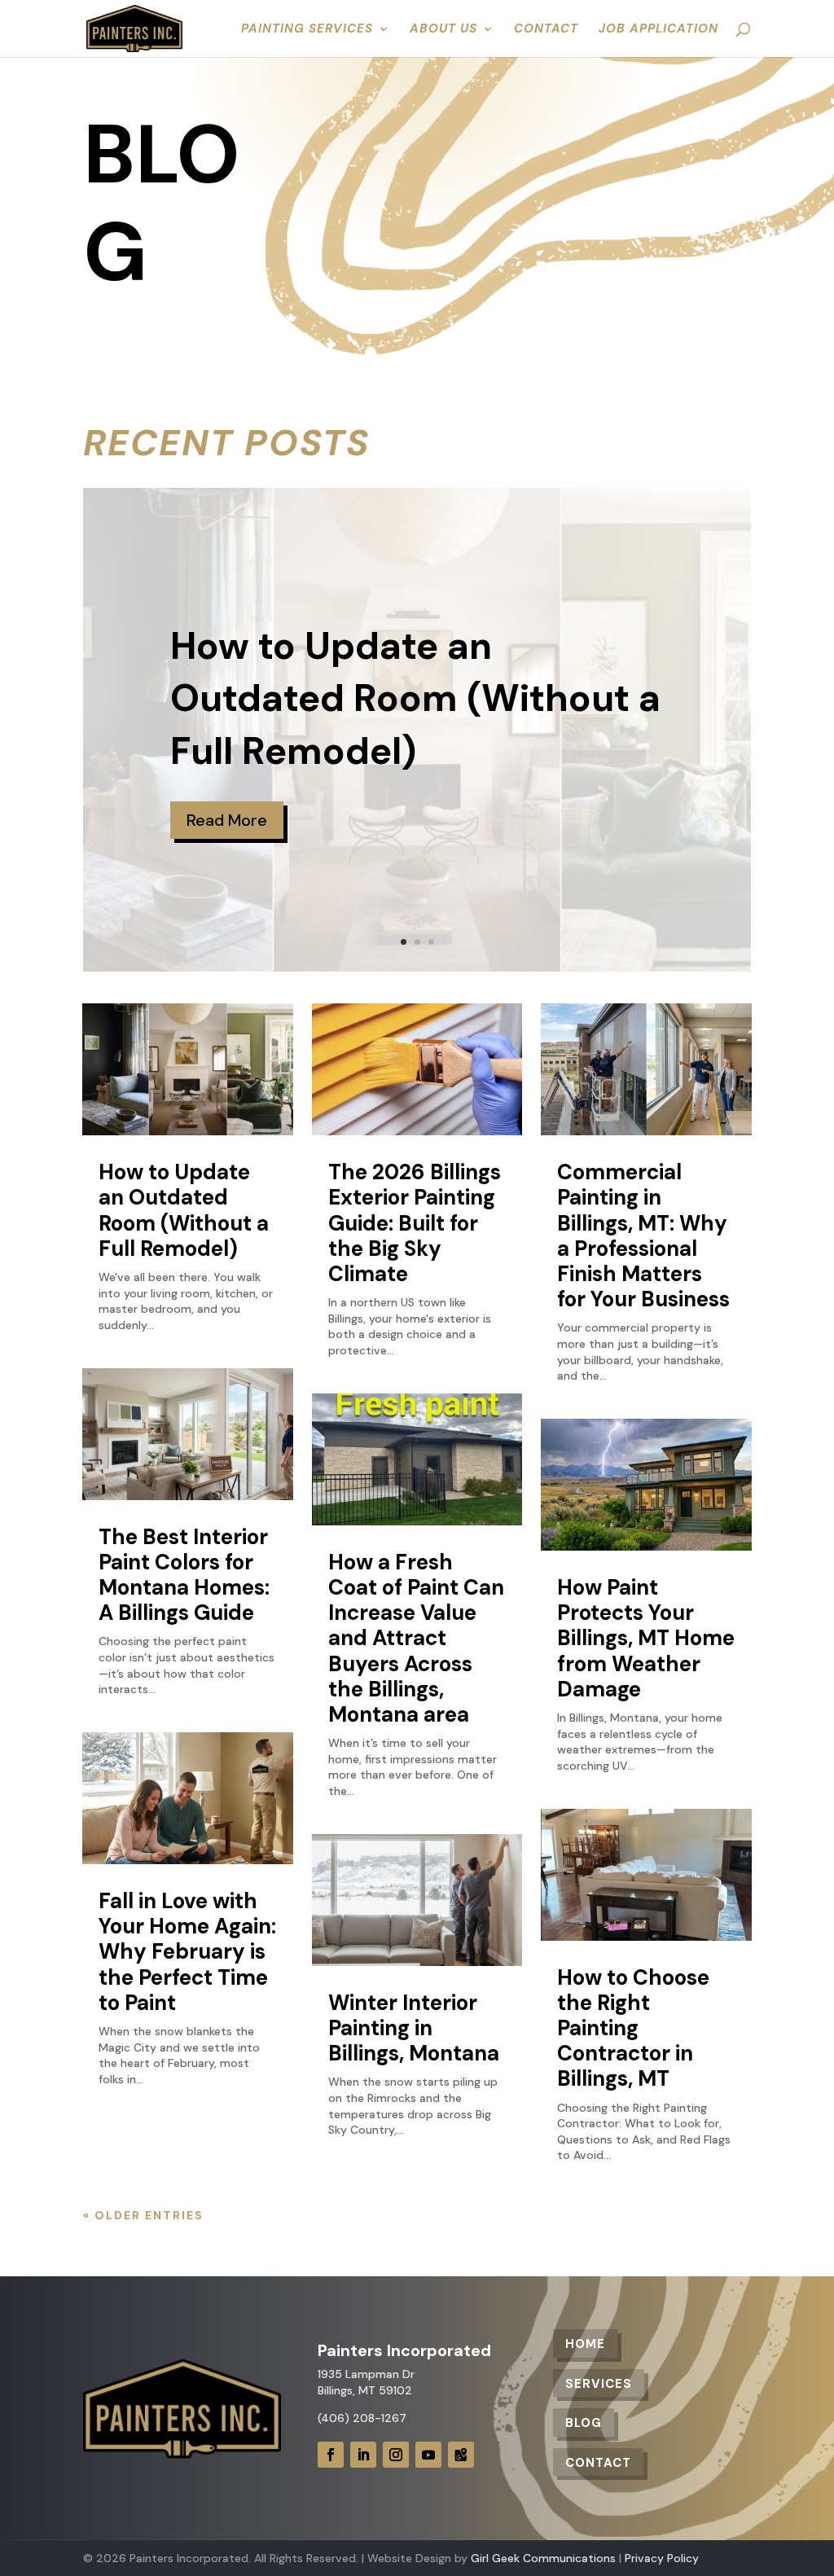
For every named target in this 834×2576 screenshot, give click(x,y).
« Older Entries (143, 2215)
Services (599, 2384)
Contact (546, 30)
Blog (584, 2423)
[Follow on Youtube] (428, 2455)
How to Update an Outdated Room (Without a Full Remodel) (415, 698)
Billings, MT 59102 (365, 2390)
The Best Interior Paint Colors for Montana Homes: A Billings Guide (184, 1575)
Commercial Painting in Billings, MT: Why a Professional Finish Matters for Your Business (643, 1235)
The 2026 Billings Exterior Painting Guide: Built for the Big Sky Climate (415, 1223)
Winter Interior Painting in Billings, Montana (414, 2028)
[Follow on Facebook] (331, 2455)
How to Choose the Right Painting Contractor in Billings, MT (633, 2028)
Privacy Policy (662, 2558)
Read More (227, 820)
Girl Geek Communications (543, 2558)
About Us (443, 30)
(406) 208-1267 (362, 2418)
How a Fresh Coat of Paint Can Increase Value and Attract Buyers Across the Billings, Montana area (416, 1638)
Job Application (658, 30)
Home (585, 2344)
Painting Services (307, 30)
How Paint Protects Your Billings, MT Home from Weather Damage (646, 1638)
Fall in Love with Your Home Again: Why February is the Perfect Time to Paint (187, 1952)
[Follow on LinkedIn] (363, 2455)
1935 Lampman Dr (366, 2374)
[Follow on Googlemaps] (461, 2455)
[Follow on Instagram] (396, 2455)
